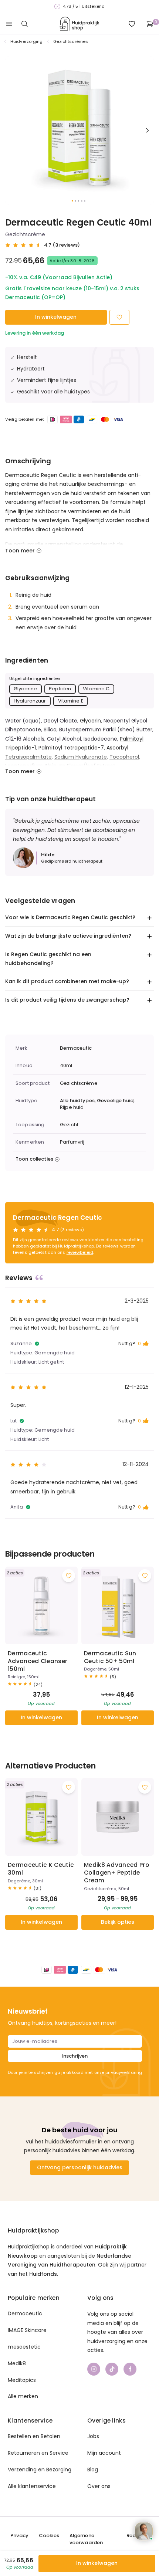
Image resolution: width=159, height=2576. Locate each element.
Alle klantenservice (32, 2486)
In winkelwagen (56, 317)
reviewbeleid (80, 1252)
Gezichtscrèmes (71, 41)
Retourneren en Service (38, 2453)
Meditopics (22, 2380)
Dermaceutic (76, 1048)
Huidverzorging (27, 41)
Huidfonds (43, 2274)
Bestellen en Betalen (34, 2436)
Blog (93, 2470)
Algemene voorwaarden (86, 2539)
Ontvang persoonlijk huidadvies (80, 2167)
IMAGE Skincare (27, 2330)
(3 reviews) (66, 245)
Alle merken (23, 2396)
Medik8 (17, 2363)
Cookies (49, 2536)
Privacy (19, 2536)
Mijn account (104, 2453)
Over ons (99, 2486)
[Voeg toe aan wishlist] (69, 1576)
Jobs (93, 2436)
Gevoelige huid (115, 1101)
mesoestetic (24, 2347)
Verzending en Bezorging (40, 2470)
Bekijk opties (118, 1922)
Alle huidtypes (77, 1101)
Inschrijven (75, 2056)
